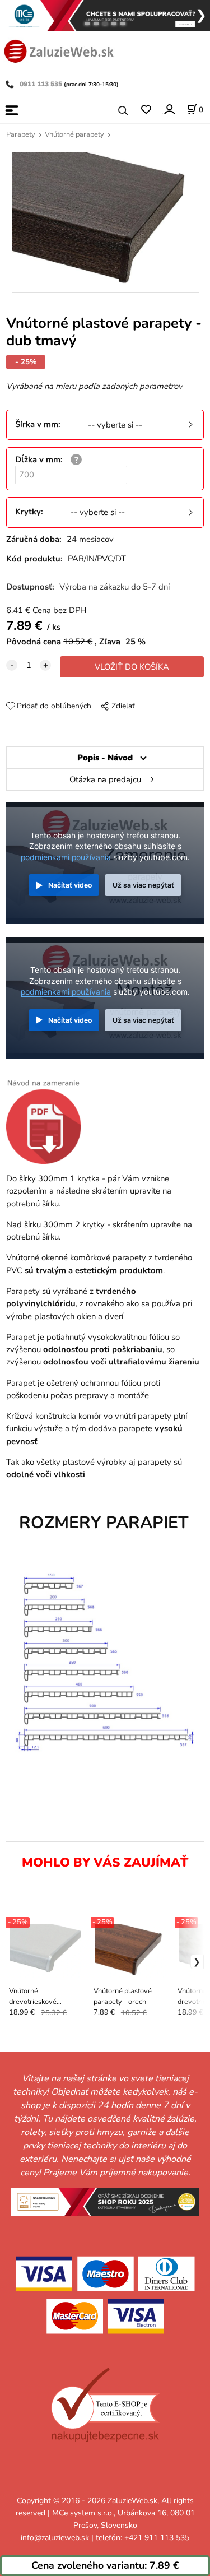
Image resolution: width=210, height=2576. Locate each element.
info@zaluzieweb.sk (55, 2538)
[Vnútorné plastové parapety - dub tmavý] (105, 222)
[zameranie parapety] (48, 1121)
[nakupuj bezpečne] (105, 2405)
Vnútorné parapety (74, 134)
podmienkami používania (66, 857)
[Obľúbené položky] (146, 110)
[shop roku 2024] (105, 2201)
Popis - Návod (105, 758)
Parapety (21, 134)
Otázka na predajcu (105, 779)
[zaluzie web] (59, 50)
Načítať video (70, 885)
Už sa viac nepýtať (143, 885)
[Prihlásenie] (169, 110)
